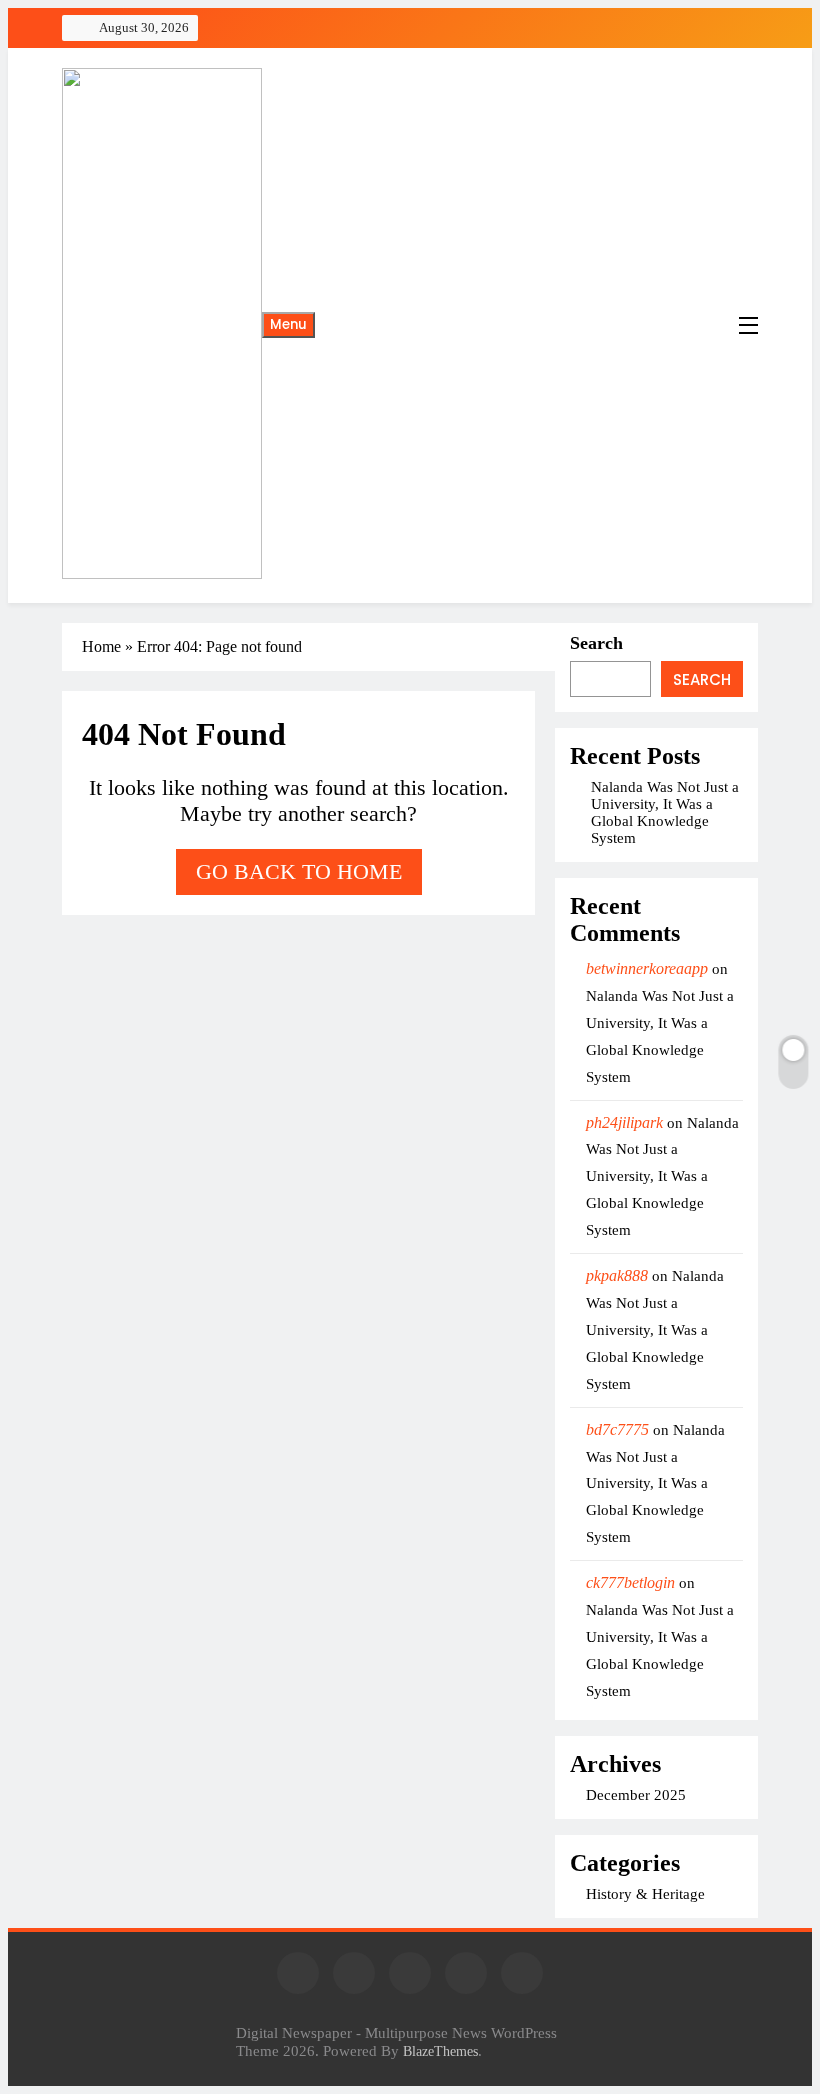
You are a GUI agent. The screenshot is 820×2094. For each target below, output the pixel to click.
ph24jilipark (624, 1122)
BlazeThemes (440, 2051)
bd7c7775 (617, 1429)
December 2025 (636, 1795)
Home (101, 646)
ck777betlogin (630, 1582)
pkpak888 (617, 1275)
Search (596, 643)
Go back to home (299, 871)
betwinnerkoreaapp (647, 968)
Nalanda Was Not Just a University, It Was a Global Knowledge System (665, 812)
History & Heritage (645, 1894)
